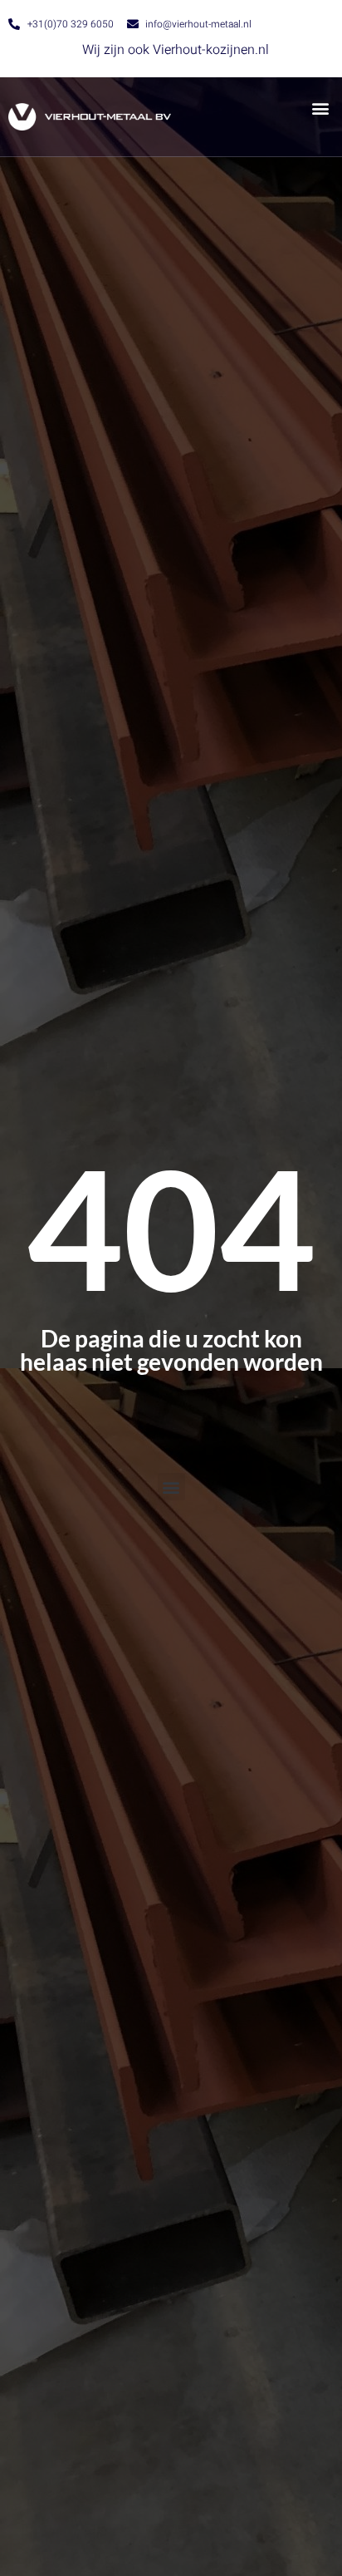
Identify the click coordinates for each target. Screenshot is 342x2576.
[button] (320, 108)
